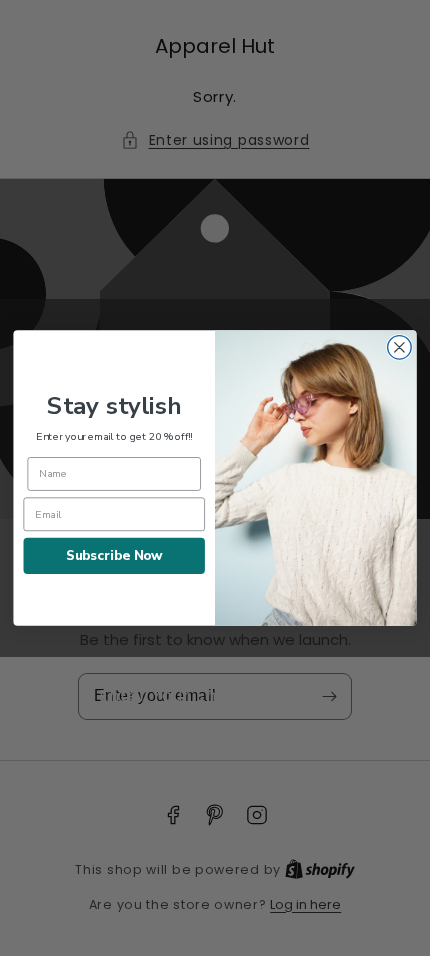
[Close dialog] (400, 348)
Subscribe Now (114, 555)
